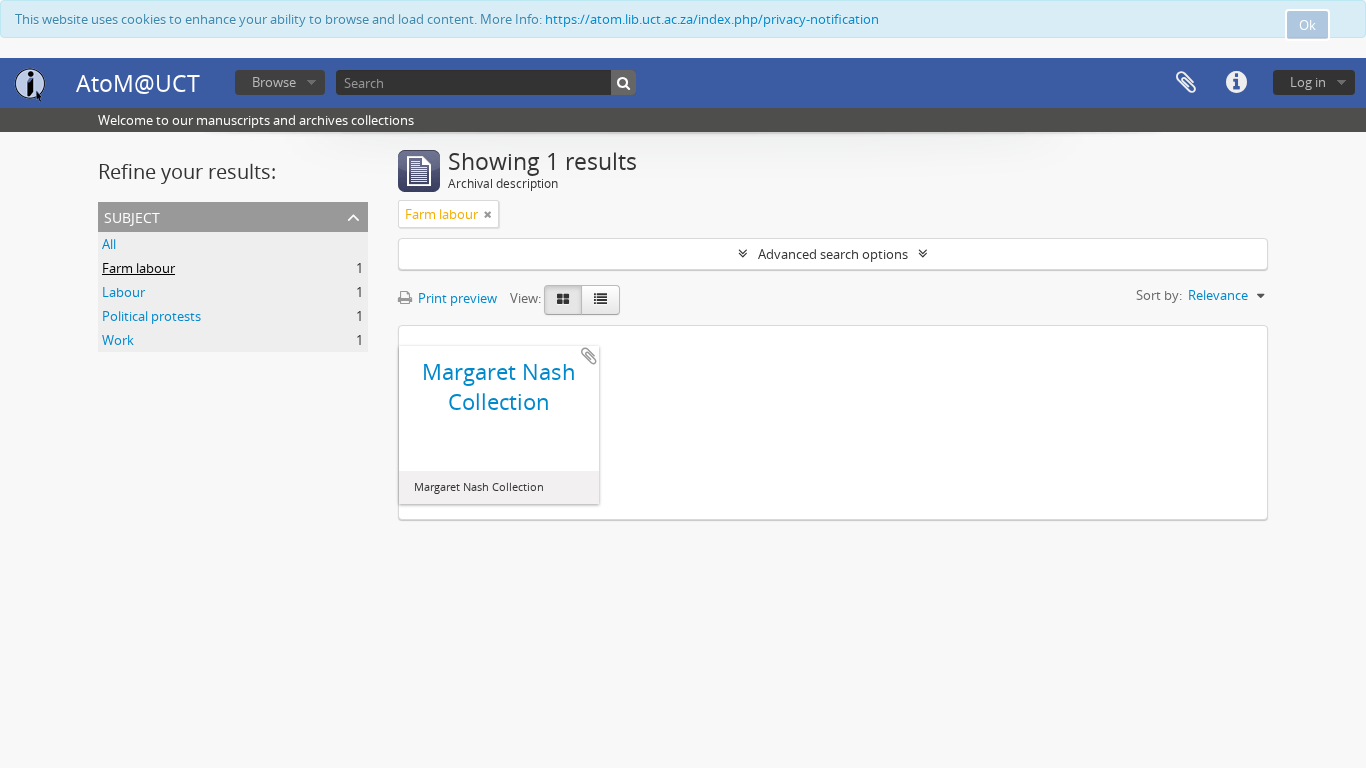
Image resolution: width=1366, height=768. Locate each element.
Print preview (456, 298)
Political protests (151, 316)
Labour (123, 292)
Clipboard (1186, 83)
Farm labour (138, 268)
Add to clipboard (589, 356)
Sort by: (1159, 295)
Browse (274, 82)
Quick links (1236, 83)
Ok (1307, 25)
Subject (132, 215)
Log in (1308, 82)
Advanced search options (833, 254)
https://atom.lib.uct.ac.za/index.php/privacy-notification (712, 19)
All (109, 244)
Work (118, 340)
